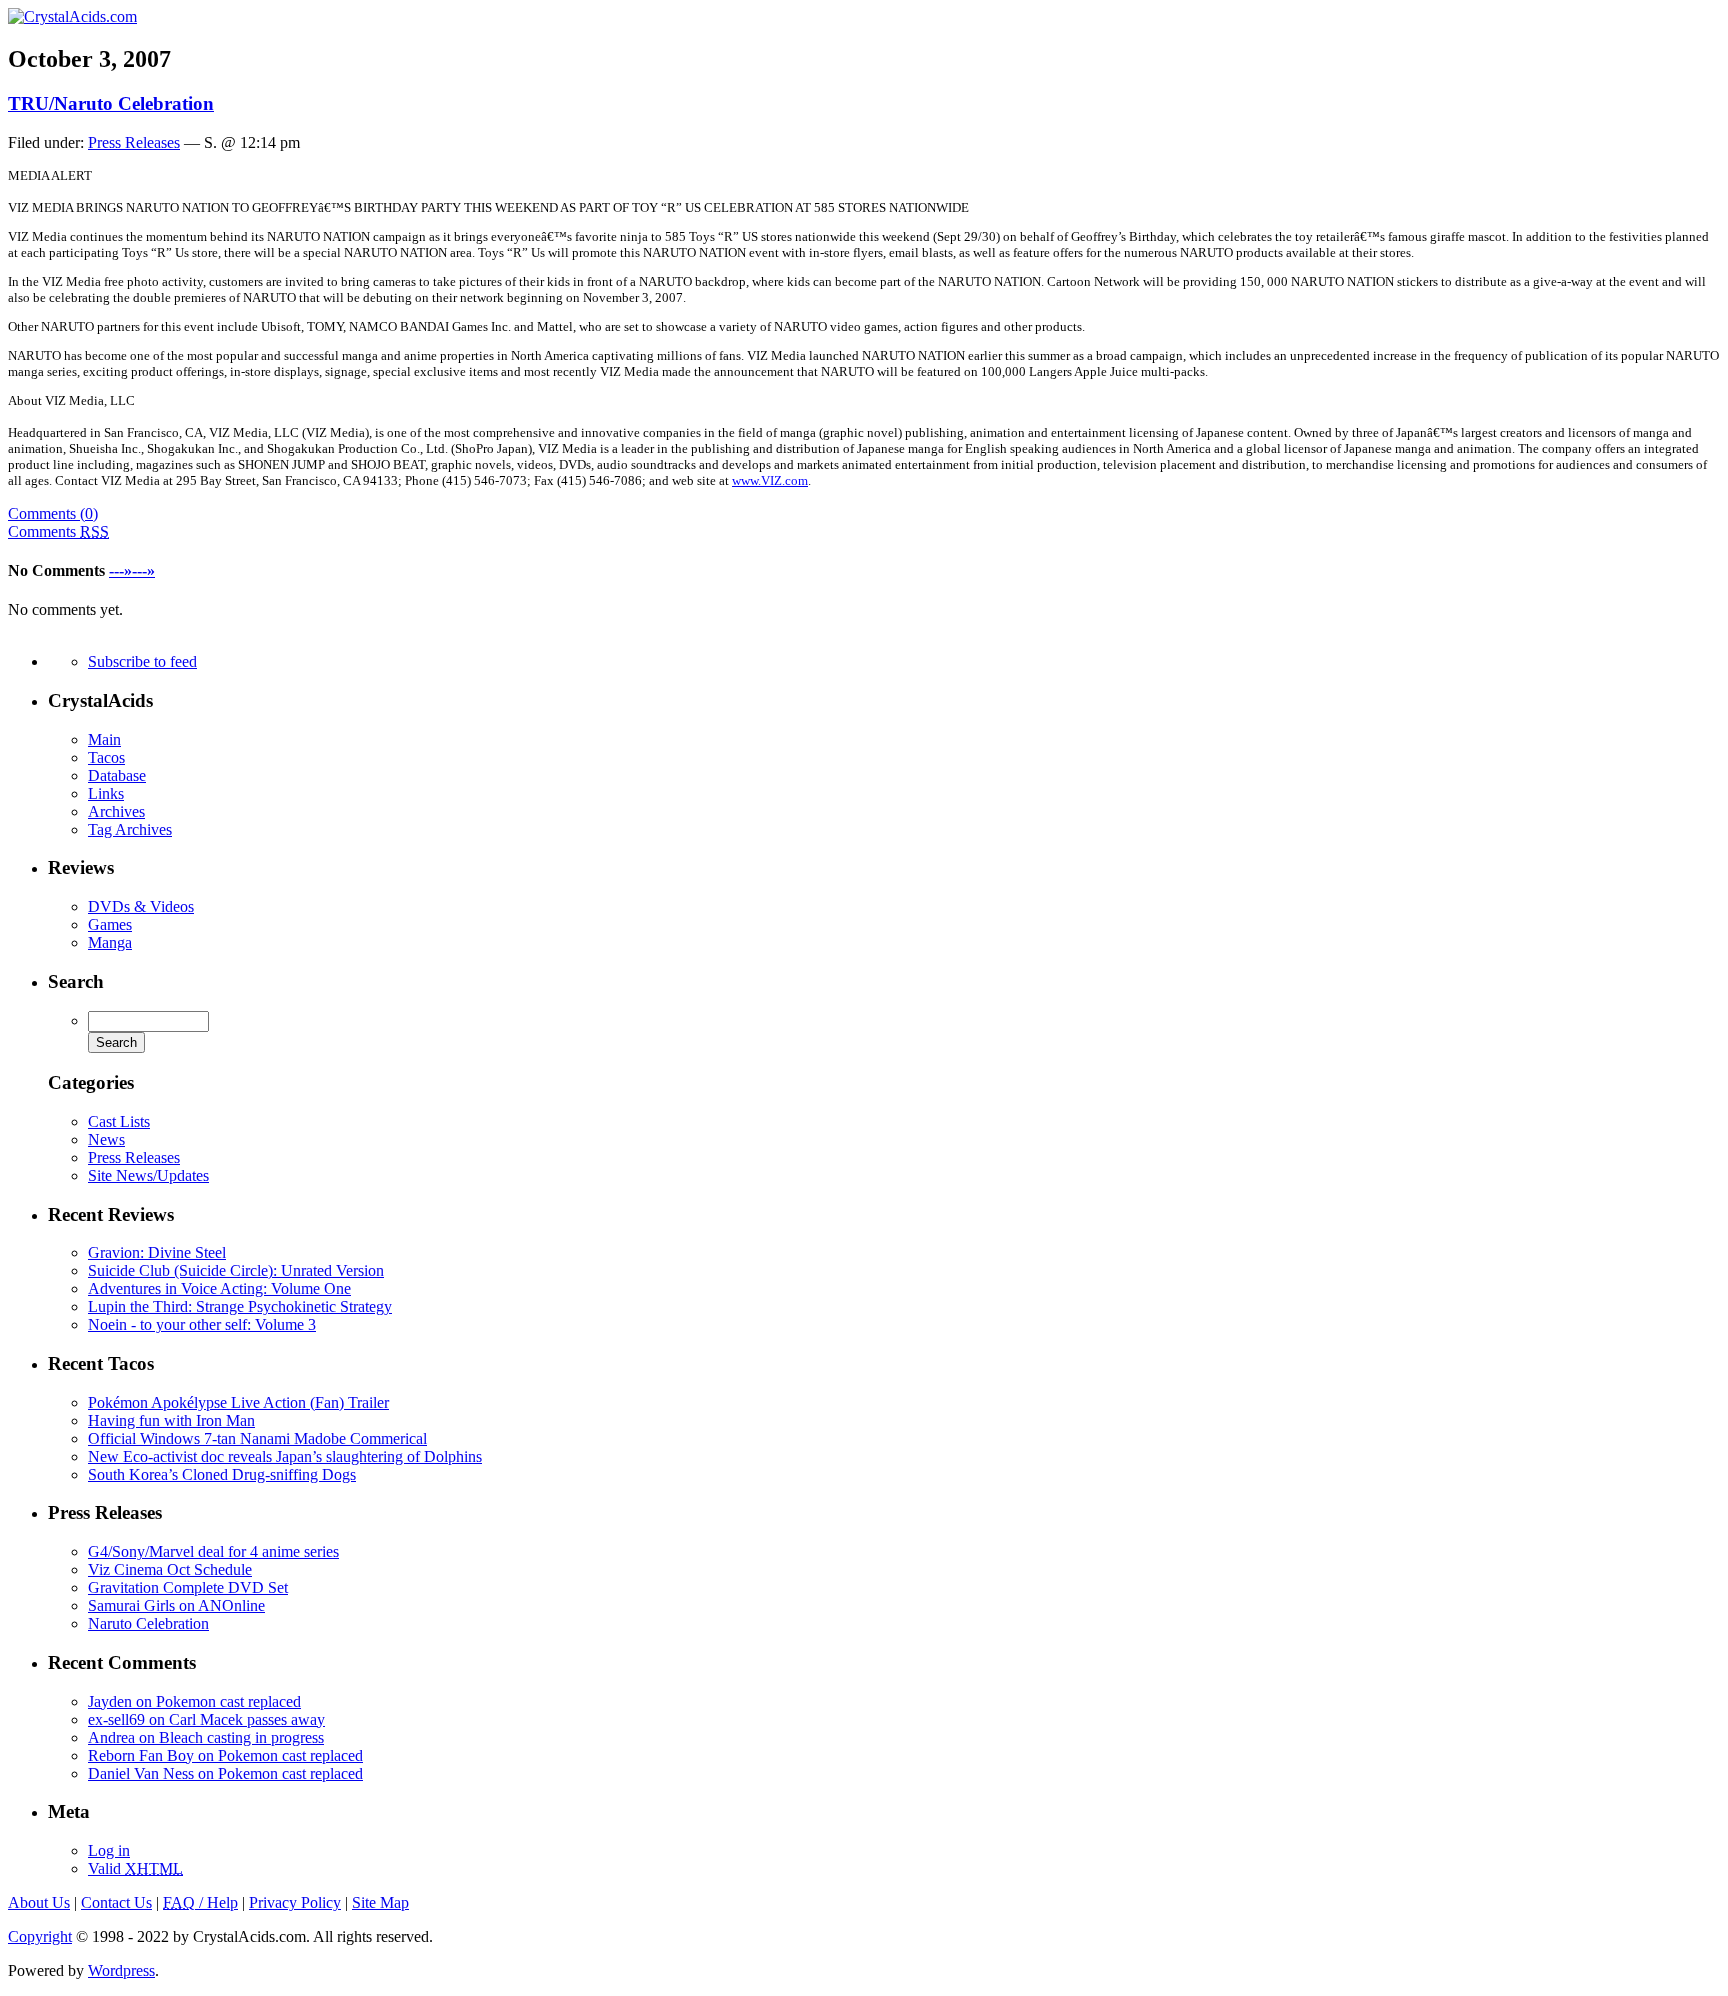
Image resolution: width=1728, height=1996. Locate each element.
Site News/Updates (148, 1175)
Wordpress (121, 1970)
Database (117, 775)
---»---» (132, 570)
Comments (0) (53, 513)
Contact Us (116, 1902)
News (106, 1139)
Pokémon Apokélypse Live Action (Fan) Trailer (238, 1402)
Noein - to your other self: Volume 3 (202, 1324)
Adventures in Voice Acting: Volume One (219, 1288)
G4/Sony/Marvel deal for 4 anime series (213, 1551)
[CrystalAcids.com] (72, 16)
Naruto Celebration (148, 1623)
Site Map (380, 1902)
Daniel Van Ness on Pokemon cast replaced (225, 1773)
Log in (109, 1850)
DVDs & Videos (141, 906)
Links (106, 793)
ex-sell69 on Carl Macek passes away (206, 1719)
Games (110, 924)
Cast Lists (119, 1121)
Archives (116, 811)
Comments (58, 531)
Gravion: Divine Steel (157, 1252)
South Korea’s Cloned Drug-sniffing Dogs (222, 1474)
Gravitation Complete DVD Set (188, 1587)
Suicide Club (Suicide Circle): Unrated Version (236, 1270)
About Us (39, 1902)
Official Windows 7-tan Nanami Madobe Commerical (257, 1438)
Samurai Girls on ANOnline (176, 1605)
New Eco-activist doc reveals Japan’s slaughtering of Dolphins (285, 1456)
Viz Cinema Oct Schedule (170, 1569)
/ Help (200, 1902)
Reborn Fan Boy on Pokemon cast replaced (225, 1755)
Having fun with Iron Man (171, 1420)
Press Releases (134, 142)
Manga (110, 942)
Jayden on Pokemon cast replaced (194, 1701)
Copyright (40, 1936)
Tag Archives (130, 829)
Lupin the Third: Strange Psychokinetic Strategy (240, 1306)
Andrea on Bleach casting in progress (206, 1737)
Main (104, 739)
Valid (135, 1868)
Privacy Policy (295, 1902)
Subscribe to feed (142, 661)
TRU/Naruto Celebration (111, 103)
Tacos (106, 757)
